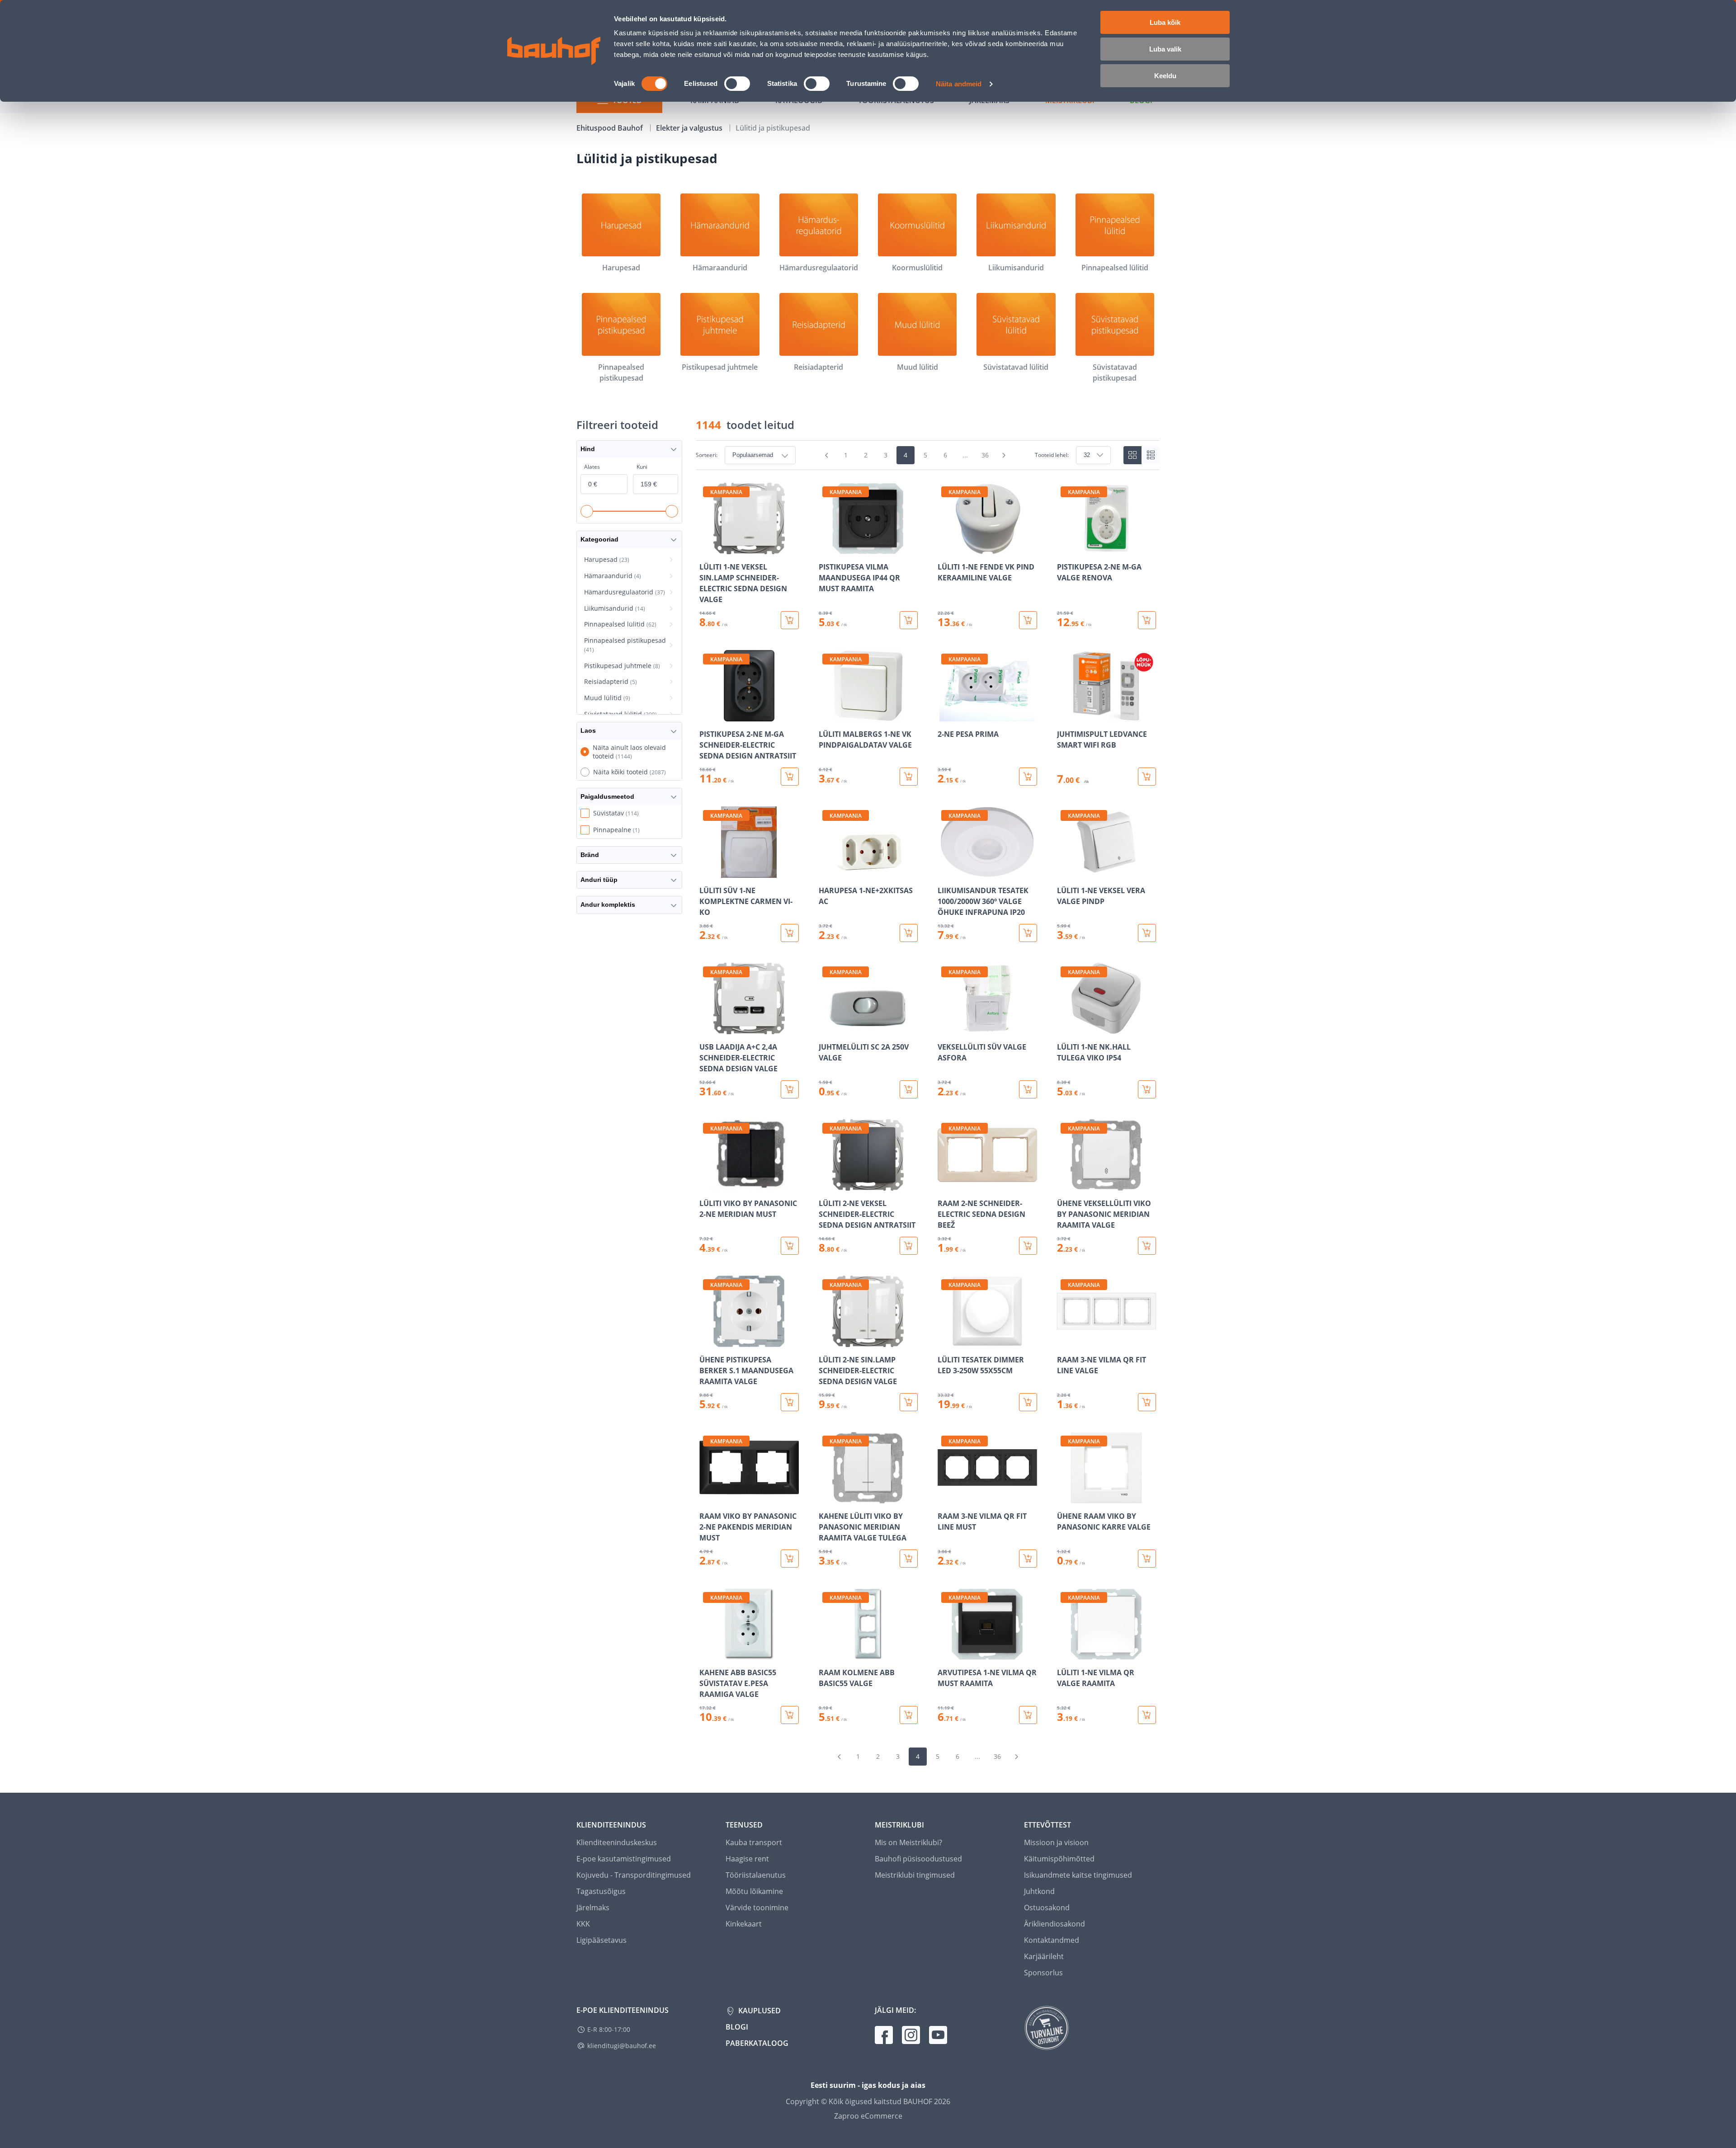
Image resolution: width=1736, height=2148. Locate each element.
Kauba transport (754, 1842)
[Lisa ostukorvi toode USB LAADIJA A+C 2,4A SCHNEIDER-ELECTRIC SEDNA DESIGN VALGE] (790, 1089)
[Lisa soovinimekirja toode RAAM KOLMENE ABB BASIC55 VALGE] (826, 1653)
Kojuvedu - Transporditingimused (634, 1875)
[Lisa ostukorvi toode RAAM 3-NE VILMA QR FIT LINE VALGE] (1147, 1402)
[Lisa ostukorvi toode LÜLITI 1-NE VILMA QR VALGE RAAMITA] (1147, 1715)
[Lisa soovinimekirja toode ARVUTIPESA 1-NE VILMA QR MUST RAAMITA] (945, 1653)
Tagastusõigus (601, 1891)
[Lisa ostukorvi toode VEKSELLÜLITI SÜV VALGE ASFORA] (1028, 1089)
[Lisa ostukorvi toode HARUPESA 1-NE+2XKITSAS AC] (909, 933)
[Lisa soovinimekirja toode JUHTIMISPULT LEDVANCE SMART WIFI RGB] (1065, 715)
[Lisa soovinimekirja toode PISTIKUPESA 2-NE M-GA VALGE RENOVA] (1065, 548)
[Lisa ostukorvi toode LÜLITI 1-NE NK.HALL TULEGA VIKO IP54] (1147, 1089)
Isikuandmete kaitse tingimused (1078, 1875)
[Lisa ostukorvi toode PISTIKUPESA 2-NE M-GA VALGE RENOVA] (1147, 620)
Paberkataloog (757, 2043)
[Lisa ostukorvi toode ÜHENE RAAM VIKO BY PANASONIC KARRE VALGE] (1147, 1559)
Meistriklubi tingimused (915, 1875)
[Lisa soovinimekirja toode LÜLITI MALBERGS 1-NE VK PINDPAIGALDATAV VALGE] (826, 715)
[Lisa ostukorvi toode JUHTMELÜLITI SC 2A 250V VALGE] (909, 1089)
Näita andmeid (959, 84)
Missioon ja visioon (1056, 1842)
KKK (583, 1924)
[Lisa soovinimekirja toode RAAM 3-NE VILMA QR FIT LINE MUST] (945, 1497)
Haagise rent (747, 1859)
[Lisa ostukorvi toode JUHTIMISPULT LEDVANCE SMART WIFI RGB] (1147, 777)
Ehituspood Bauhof (611, 128)
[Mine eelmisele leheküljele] (827, 455)
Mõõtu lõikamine (754, 1891)
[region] (928, 1103)
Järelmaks (593, 1908)
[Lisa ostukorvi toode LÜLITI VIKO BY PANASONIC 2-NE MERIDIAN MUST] (790, 1246)
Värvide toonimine (757, 1908)
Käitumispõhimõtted (1059, 1859)
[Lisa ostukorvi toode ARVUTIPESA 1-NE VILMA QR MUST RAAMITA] (1028, 1715)
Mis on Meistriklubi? (908, 1842)
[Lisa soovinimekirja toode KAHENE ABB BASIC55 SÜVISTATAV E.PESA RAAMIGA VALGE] (707, 1653)
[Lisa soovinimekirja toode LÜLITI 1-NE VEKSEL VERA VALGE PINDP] (1065, 871)
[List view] (1151, 455)
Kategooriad (599, 539)
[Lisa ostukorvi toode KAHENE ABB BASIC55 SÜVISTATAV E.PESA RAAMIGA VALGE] (790, 1715)
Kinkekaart (744, 1924)
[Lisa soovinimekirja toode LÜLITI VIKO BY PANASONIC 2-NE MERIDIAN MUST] (707, 1184)
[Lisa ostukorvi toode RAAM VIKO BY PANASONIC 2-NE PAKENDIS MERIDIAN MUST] (790, 1559)
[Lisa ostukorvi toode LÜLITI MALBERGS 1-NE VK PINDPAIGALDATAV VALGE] (909, 777)
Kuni (642, 467)
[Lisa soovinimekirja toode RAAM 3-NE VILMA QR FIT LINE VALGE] (1065, 1341)
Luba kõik (1165, 22)
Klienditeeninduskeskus (617, 1842)
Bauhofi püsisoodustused (918, 1859)
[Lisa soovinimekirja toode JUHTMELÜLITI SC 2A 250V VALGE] (826, 1028)
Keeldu (1165, 76)
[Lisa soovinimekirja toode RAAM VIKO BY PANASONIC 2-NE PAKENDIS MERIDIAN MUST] (707, 1497)
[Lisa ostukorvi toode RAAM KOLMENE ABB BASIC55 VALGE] (909, 1715)
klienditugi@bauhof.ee (622, 2046)
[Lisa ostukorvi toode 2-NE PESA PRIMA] (1028, 777)
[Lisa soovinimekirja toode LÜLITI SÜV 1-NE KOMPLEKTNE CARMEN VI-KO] (707, 871)
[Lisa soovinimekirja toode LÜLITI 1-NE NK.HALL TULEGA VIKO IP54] (1065, 1028)
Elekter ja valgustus (690, 128)
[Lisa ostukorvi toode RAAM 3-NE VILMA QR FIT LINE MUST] (1028, 1559)
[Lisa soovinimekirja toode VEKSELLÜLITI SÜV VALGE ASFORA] (945, 1028)
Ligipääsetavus (601, 1940)
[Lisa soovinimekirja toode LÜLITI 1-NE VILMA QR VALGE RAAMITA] (1065, 1653)
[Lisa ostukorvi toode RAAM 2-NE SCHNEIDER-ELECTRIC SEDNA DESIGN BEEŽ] (1028, 1246)
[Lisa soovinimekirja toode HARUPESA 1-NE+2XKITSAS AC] (826, 871)
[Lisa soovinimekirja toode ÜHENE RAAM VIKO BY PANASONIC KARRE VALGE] (1065, 1497)
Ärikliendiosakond (1054, 1924)
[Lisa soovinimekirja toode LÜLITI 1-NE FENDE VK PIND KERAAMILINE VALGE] (945, 548)
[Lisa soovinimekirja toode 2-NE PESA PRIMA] (945, 715)
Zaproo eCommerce (868, 2116)
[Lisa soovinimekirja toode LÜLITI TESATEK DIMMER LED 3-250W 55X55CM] (945, 1341)
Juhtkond (1039, 1891)
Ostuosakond (1047, 1908)
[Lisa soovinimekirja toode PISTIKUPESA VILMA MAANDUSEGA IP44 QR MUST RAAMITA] (826, 548)
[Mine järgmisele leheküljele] (1004, 455)
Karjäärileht (1044, 1956)
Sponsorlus (1043, 1973)
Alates (592, 467)
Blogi (737, 2027)
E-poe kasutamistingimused (624, 1859)
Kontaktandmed (1052, 1940)
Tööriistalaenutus (756, 1875)
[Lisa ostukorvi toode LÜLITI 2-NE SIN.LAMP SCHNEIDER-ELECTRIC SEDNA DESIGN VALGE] (909, 1402)
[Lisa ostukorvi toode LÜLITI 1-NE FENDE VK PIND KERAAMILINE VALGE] (1028, 620)
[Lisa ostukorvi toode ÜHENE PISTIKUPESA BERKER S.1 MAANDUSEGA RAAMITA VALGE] (790, 1402)
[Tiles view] (1132, 455)
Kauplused (759, 2011)
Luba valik (1165, 49)
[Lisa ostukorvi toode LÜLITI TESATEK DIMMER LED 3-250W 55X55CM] (1028, 1402)
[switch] (737, 84)
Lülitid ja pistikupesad (773, 128)
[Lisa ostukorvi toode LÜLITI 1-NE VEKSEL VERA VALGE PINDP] (1147, 933)
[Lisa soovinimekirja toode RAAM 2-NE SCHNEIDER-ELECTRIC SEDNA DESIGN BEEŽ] (945, 1184)
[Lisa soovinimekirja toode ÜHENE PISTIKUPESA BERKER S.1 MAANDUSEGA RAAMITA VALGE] (707, 1341)
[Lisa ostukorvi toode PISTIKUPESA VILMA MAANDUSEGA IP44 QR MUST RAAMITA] (909, 620)
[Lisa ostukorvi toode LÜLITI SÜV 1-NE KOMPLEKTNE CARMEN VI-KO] (790, 933)
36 (985, 455)
